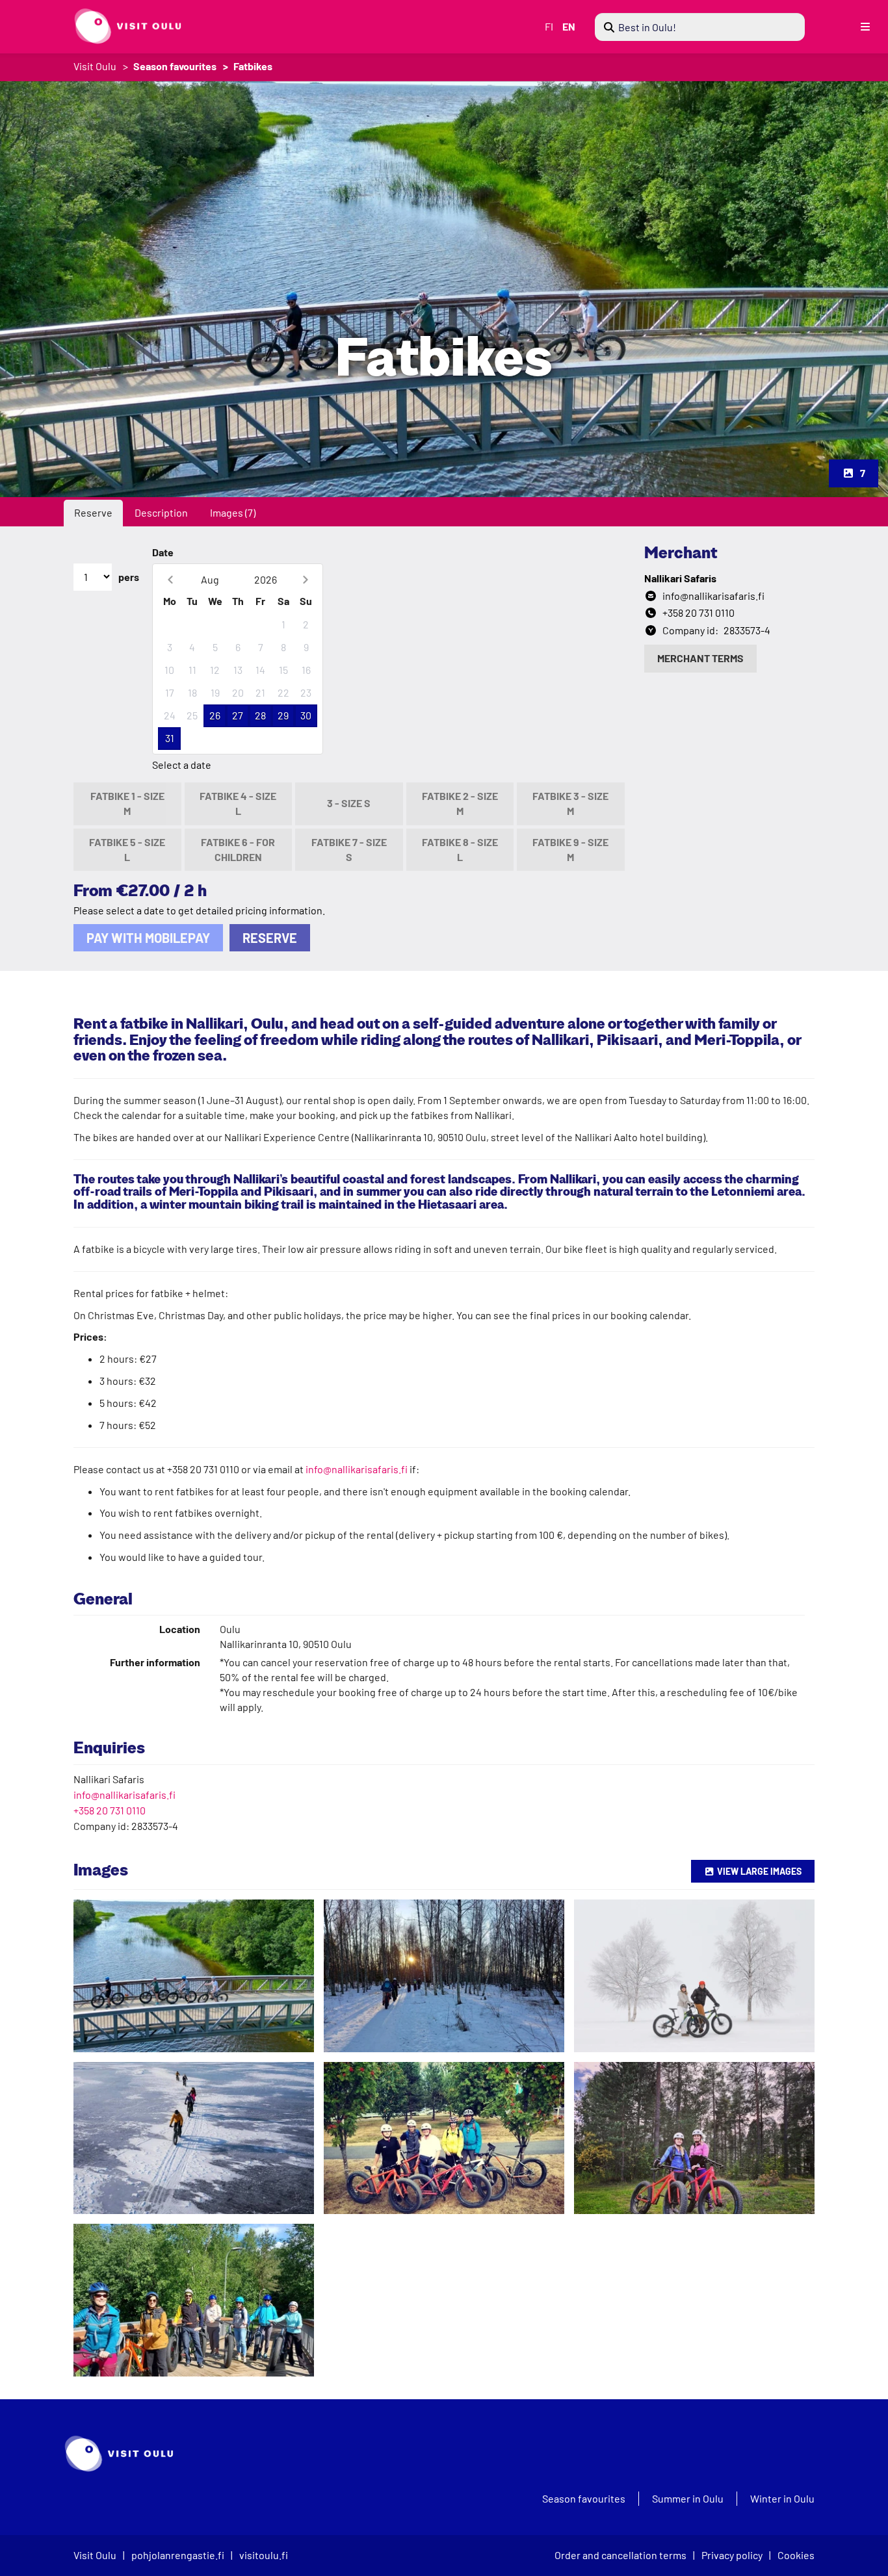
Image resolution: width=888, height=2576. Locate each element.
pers (129, 577)
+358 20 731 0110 (110, 1810)
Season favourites (175, 66)
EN (569, 26)
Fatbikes (253, 66)
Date (163, 552)
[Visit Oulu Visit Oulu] (122, 26)
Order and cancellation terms (620, 2555)
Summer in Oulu (688, 2499)
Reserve (93, 512)
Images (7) (233, 512)
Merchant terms (700, 658)
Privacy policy (732, 2555)
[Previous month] (170, 579)
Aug (210, 579)
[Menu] (865, 27)
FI (549, 26)
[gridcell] (169, 625)
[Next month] (305, 579)
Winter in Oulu (782, 2499)
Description (161, 512)
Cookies (796, 2555)
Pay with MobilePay (148, 938)
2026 (266, 579)
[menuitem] (700, 27)
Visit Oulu (95, 66)
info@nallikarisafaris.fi (357, 1469)
